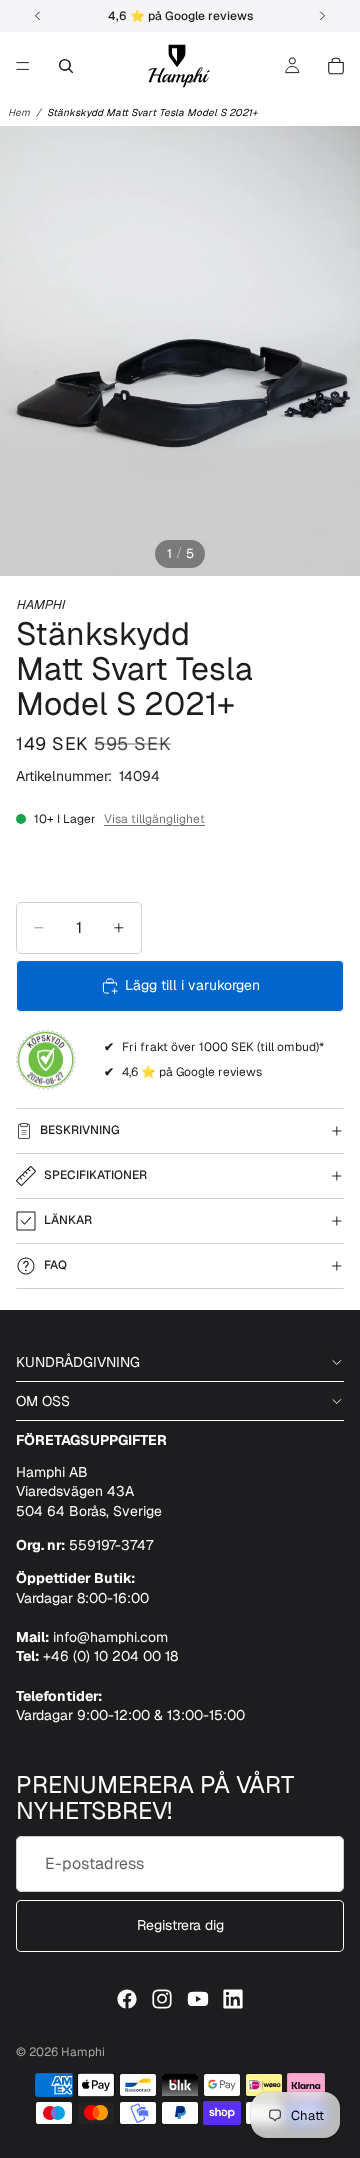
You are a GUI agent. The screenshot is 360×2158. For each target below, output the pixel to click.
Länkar (68, 1220)
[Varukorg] (336, 66)
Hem (19, 112)
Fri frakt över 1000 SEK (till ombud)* (223, 1047)
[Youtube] (198, 1999)
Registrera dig (180, 1925)
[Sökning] (66, 66)
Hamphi (83, 2052)
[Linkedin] (233, 1999)
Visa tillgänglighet (154, 819)
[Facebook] (127, 1999)
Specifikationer (95, 1175)
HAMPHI (40, 604)
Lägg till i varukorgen (192, 985)
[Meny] (23, 66)
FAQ (55, 1265)
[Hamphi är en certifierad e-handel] (46, 1060)
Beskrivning (80, 1130)
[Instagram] (162, 1999)
